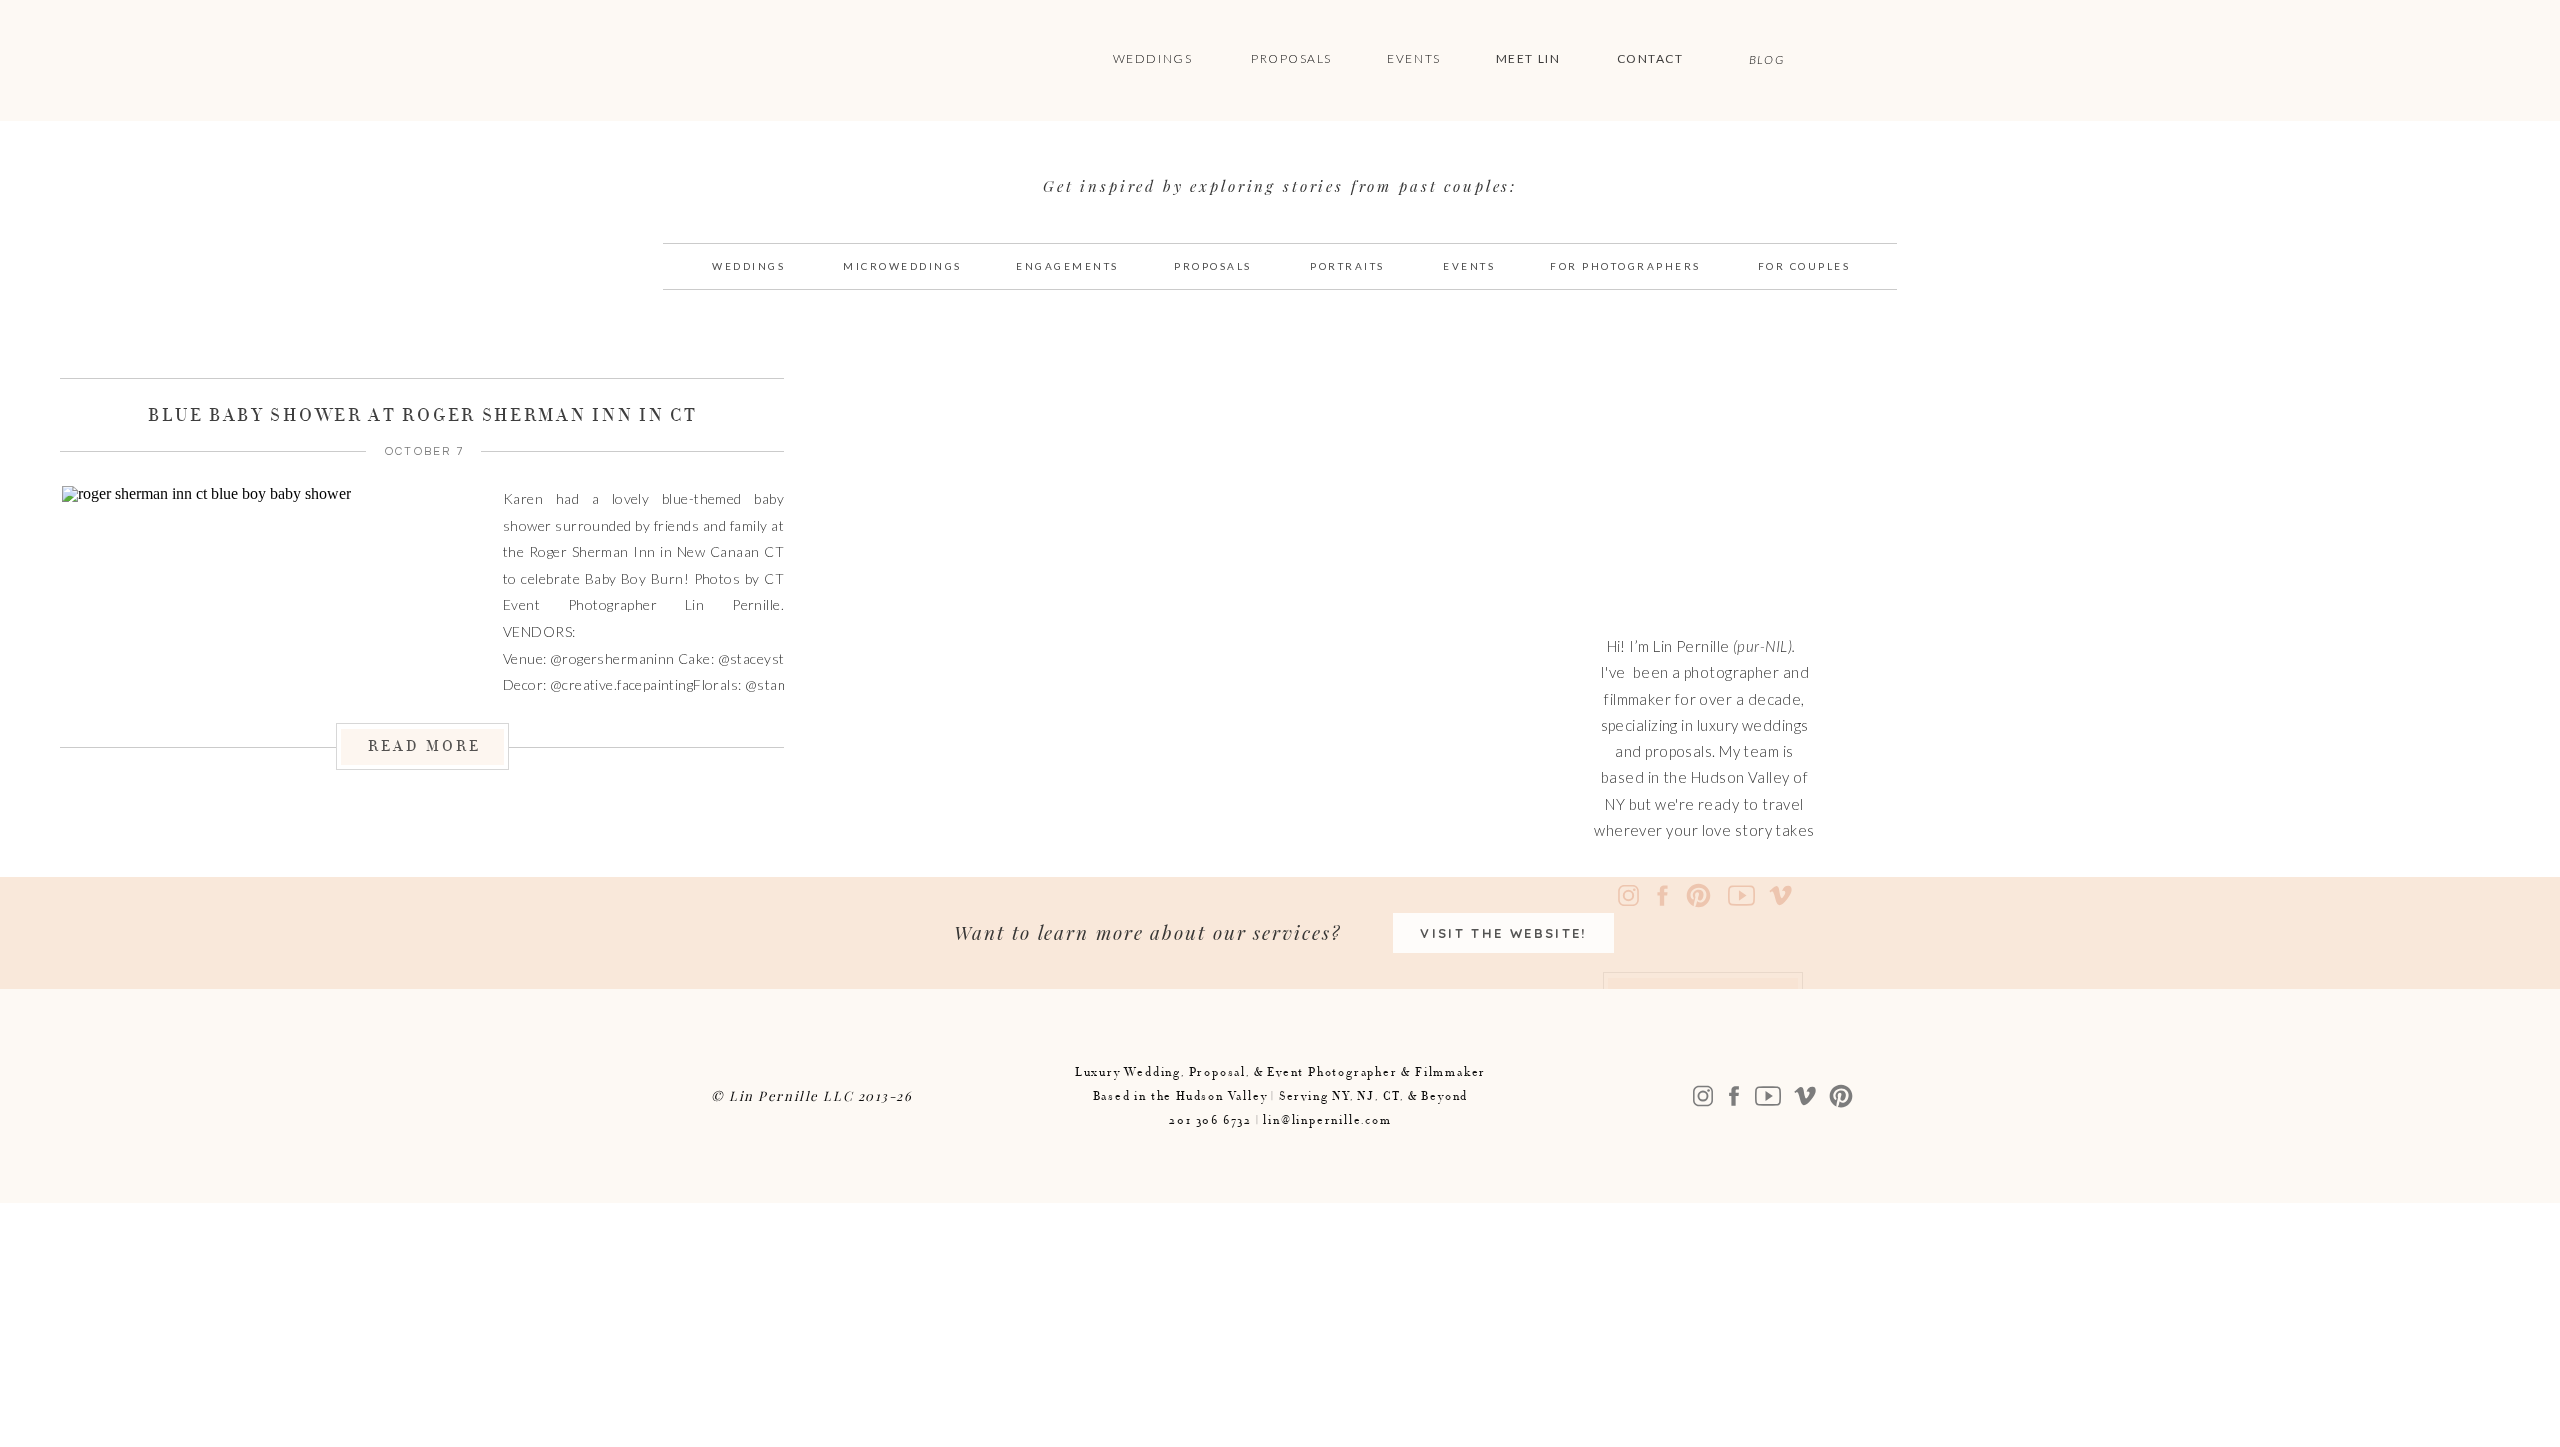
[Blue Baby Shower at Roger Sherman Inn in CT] (263, 592)
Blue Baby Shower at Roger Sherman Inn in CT (422, 415)
